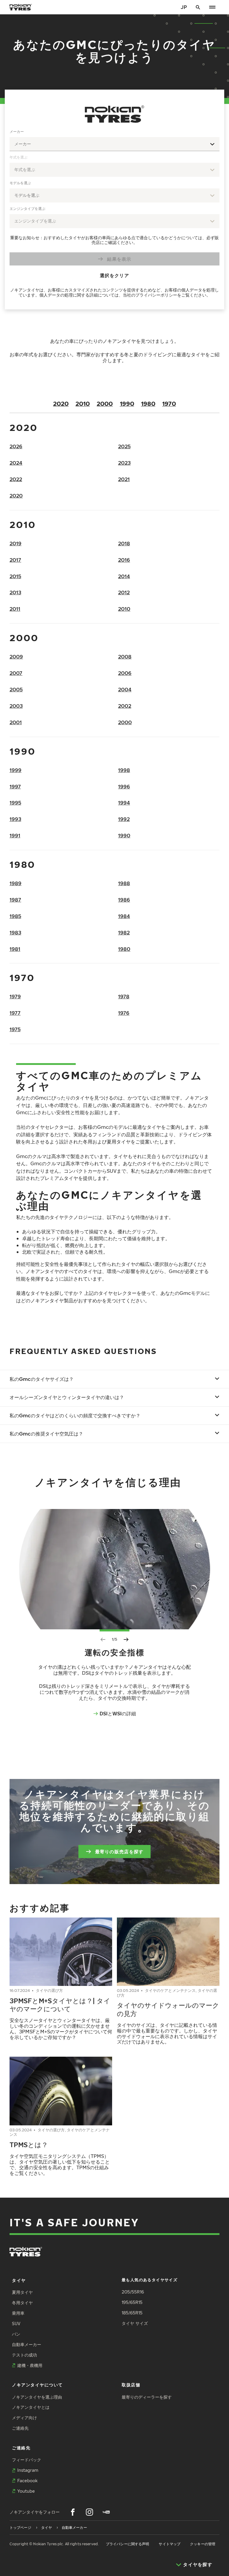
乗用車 (18, 2313)
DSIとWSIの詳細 (118, 1713)
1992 (124, 819)
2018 (124, 543)
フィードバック (27, 2460)
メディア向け (24, 2418)
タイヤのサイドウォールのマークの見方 (168, 2009)
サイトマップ (170, 2544)
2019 (16, 543)
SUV (16, 2324)
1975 (15, 1029)
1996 (124, 786)
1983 (15, 932)
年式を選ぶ (18, 157)
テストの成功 (24, 2355)
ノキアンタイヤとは (31, 2407)
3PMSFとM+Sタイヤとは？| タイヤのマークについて (60, 2005)
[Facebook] (73, 2512)
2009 (16, 657)
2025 (124, 446)
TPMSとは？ (29, 2144)
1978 (124, 996)
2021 (124, 479)
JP (184, 7)
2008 (125, 657)
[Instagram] (89, 2512)
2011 (15, 609)
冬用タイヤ (22, 2303)
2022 (16, 479)
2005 (16, 689)
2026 (16, 446)
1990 (127, 403)
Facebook (27, 2481)
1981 (15, 949)
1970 (169, 403)
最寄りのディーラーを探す (147, 2397)
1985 (15, 916)
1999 (16, 770)
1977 (15, 1013)
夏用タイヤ (22, 2292)
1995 (15, 803)
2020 (61, 403)
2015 (15, 576)
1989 (16, 883)
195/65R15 (132, 2302)
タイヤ (19, 2280)
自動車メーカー (27, 2344)
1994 (124, 803)
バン (16, 2334)
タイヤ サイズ (135, 2323)
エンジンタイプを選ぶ (27, 209)
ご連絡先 (20, 2428)
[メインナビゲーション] (212, 7)
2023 (124, 463)
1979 (15, 996)
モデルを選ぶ (20, 183)
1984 (124, 916)
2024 (16, 463)
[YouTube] (106, 2512)
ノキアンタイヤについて (37, 2385)
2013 (15, 592)
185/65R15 (132, 2313)
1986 (124, 900)
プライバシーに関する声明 (127, 2544)
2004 (125, 689)
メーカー (17, 132)
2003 (16, 706)
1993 (15, 819)
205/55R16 (133, 2292)
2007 (16, 673)
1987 (15, 900)
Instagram (28, 2470)
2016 (124, 560)
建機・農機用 (30, 2365)
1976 (124, 1013)
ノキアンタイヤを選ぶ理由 (37, 2397)
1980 (148, 403)
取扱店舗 (131, 2385)
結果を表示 (119, 259)
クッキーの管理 (203, 2544)
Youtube (26, 2491)
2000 (105, 403)
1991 (15, 835)
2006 (125, 673)
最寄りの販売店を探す (119, 1851)
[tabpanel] (114, 214)
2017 (15, 560)
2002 (125, 706)
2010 (83, 403)
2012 (124, 592)
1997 (15, 786)
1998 (124, 770)
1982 (124, 932)
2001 (16, 722)
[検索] (198, 7)
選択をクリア (114, 275)
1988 (124, 883)
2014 (124, 576)
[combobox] (114, 144)
